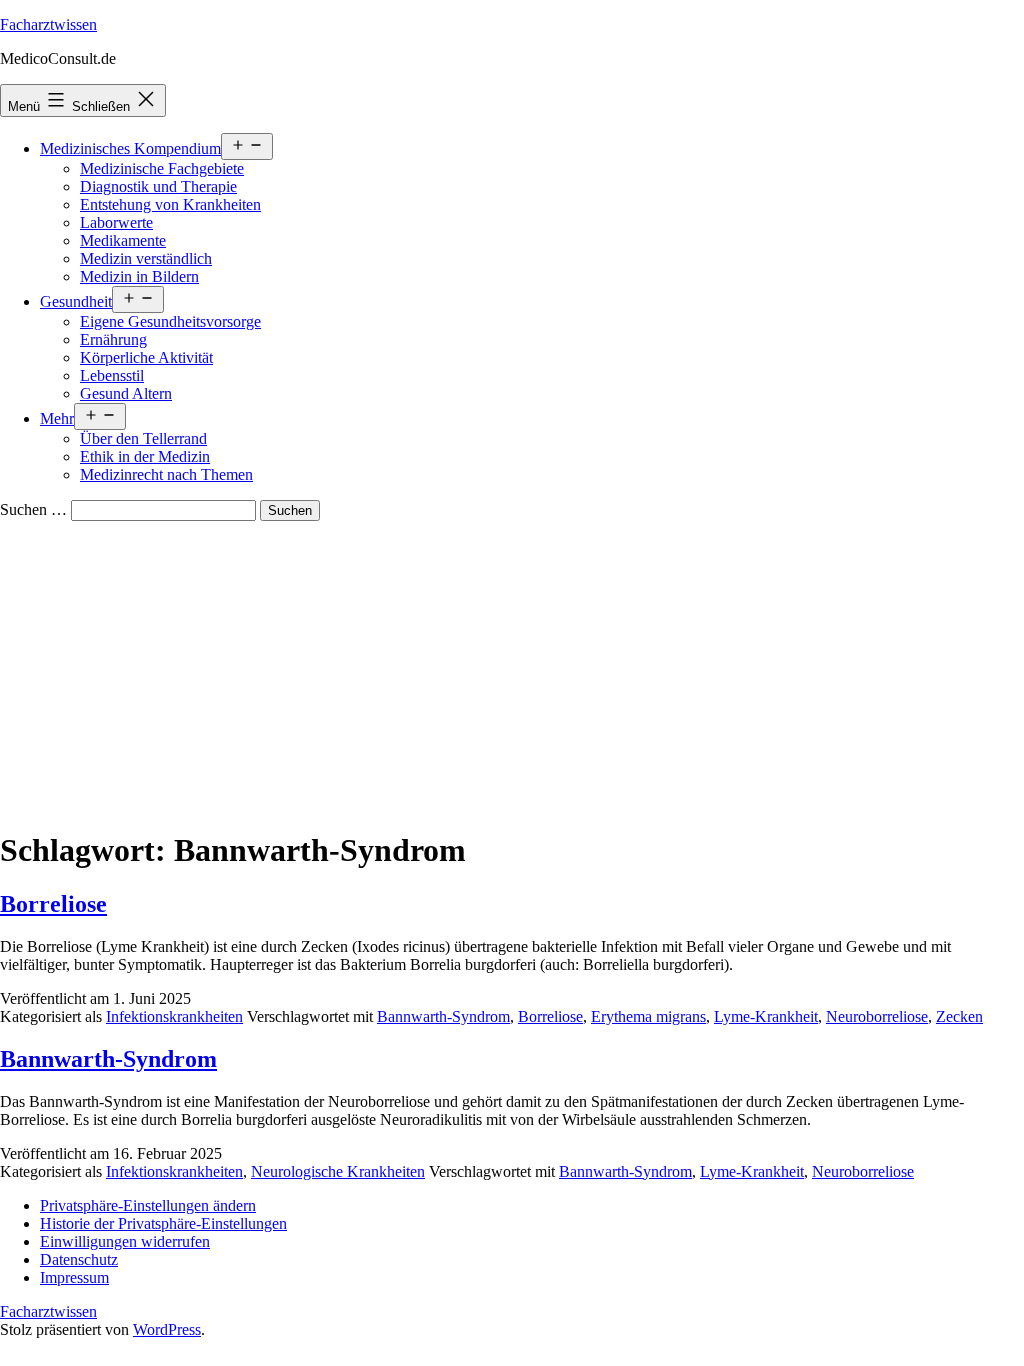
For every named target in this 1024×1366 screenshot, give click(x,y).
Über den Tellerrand (143, 438)
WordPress (167, 1329)
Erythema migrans (648, 1016)
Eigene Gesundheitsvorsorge (170, 321)
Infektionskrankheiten (174, 1016)
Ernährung (113, 339)
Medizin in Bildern (139, 276)
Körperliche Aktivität (146, 357)
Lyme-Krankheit (766, 1016)
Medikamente (123, 240)
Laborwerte (116, 222)
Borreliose (53, 904)
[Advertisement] (512, 671)
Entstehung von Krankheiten (170, 204)
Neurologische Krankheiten (338, 1171)
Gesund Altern (126, 393)
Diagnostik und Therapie (158, 186)
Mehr (57, 418)
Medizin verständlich (146, 258)
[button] (148, 1205)
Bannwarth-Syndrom (443, 1016)
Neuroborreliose (877, 1016)
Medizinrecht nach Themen (166, 474)
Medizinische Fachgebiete (162, 168)
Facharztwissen (48, 24)
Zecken (959, 1016)
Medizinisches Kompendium (130, 148)
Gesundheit (76, 301)
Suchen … (33, 509)
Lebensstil (112, 375)
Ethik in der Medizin (145, 456)
